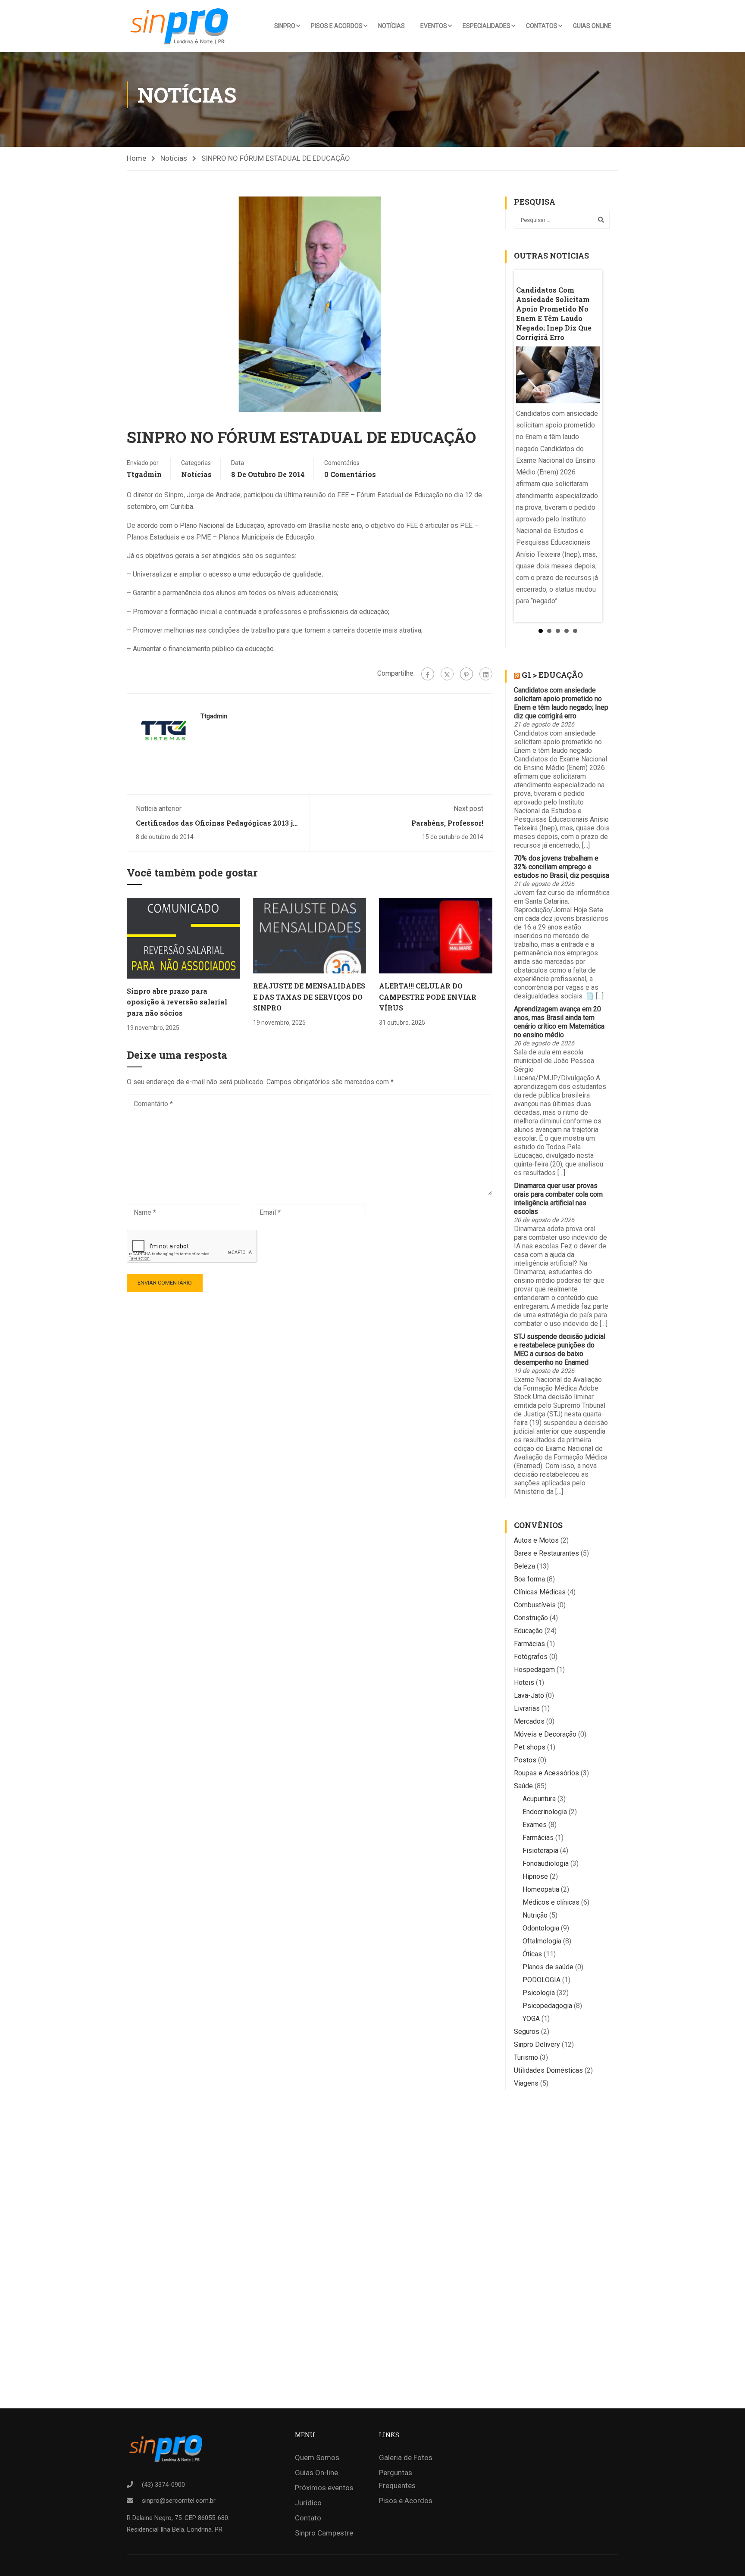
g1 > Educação (552, 675)
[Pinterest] (466, 674)
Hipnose (535, 1876)
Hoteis (524, 1683)
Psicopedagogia (547, 2006)
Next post (468, 809)
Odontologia (541, 1928)
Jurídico (308, 2503)
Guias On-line (316, 2473)
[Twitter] (447, 674)
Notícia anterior (159, 809)
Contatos (542, 26)
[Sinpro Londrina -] (182, 26)
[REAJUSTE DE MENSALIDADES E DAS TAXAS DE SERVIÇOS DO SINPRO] (310, 935)
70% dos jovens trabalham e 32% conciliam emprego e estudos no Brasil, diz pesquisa (562, 867)
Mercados (529, 1721)
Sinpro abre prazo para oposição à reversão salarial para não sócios (177, 1002)
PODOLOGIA (542, 1980)
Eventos (434, 26)
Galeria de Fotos (406, 2457)
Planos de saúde (548, 1967)
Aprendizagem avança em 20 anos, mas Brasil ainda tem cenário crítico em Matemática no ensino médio (559, 1022)
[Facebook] (428, 674)
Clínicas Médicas (540, 1592)
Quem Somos (317, 2457)
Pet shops (530, 1747)
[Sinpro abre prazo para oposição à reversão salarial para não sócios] (183, 938)
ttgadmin (144, 474)
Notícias (391, 26)
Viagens (526, 2083)
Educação (528, 1631)
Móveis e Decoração (545, 1734)
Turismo (526, 2057)
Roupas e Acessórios (546, 1773)
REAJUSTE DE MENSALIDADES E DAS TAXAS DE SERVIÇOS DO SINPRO (309, 997)
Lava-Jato (529, 1695)
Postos (525, 1760)
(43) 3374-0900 (163, 2485)
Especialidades (487, 26)
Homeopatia (541, 1889)
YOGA (531, 2019)
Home (136, 158)
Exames (535, 1825)
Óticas (532, 1954)
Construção (531, 1618)
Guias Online (592, 26)
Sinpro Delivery (537, 2044)
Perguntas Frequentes (397, 2479)
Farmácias (529, 1644)
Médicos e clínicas (551, 1902)
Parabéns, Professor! (447, 823)
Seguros (527, 2032)
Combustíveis (535, 1605)
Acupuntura (539, 1799)
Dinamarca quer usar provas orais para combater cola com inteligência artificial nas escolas (558, 1199)
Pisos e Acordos (337, 26)
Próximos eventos (324, 2488)
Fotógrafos (531, 1657)
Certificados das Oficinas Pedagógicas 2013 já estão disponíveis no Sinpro (216, 827)
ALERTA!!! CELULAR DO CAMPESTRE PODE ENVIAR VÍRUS (428, 997)
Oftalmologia (542, 1941)
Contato (308, 2518)
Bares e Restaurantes (546, 1553)
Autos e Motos (536, 1540)
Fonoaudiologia (546, 1863)
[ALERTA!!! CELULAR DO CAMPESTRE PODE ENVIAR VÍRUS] (436, 935)
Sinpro (285, 26)
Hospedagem (534, 1670)
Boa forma (529, 1579)
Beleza (524, 1566)
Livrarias (527, 1708)
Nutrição (535, 1915)
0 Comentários (350, 474)
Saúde (523, 1786)
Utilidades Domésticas (548, 2070)
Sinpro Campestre (324, 2533)
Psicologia (539, 1993)
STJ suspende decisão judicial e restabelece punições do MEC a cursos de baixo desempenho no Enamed (560, 1349)
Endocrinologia (545, 1812)
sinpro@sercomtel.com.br (179, 2501)
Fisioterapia (540, 1851)
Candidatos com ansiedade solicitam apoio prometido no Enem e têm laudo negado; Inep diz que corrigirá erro (561, 703)
